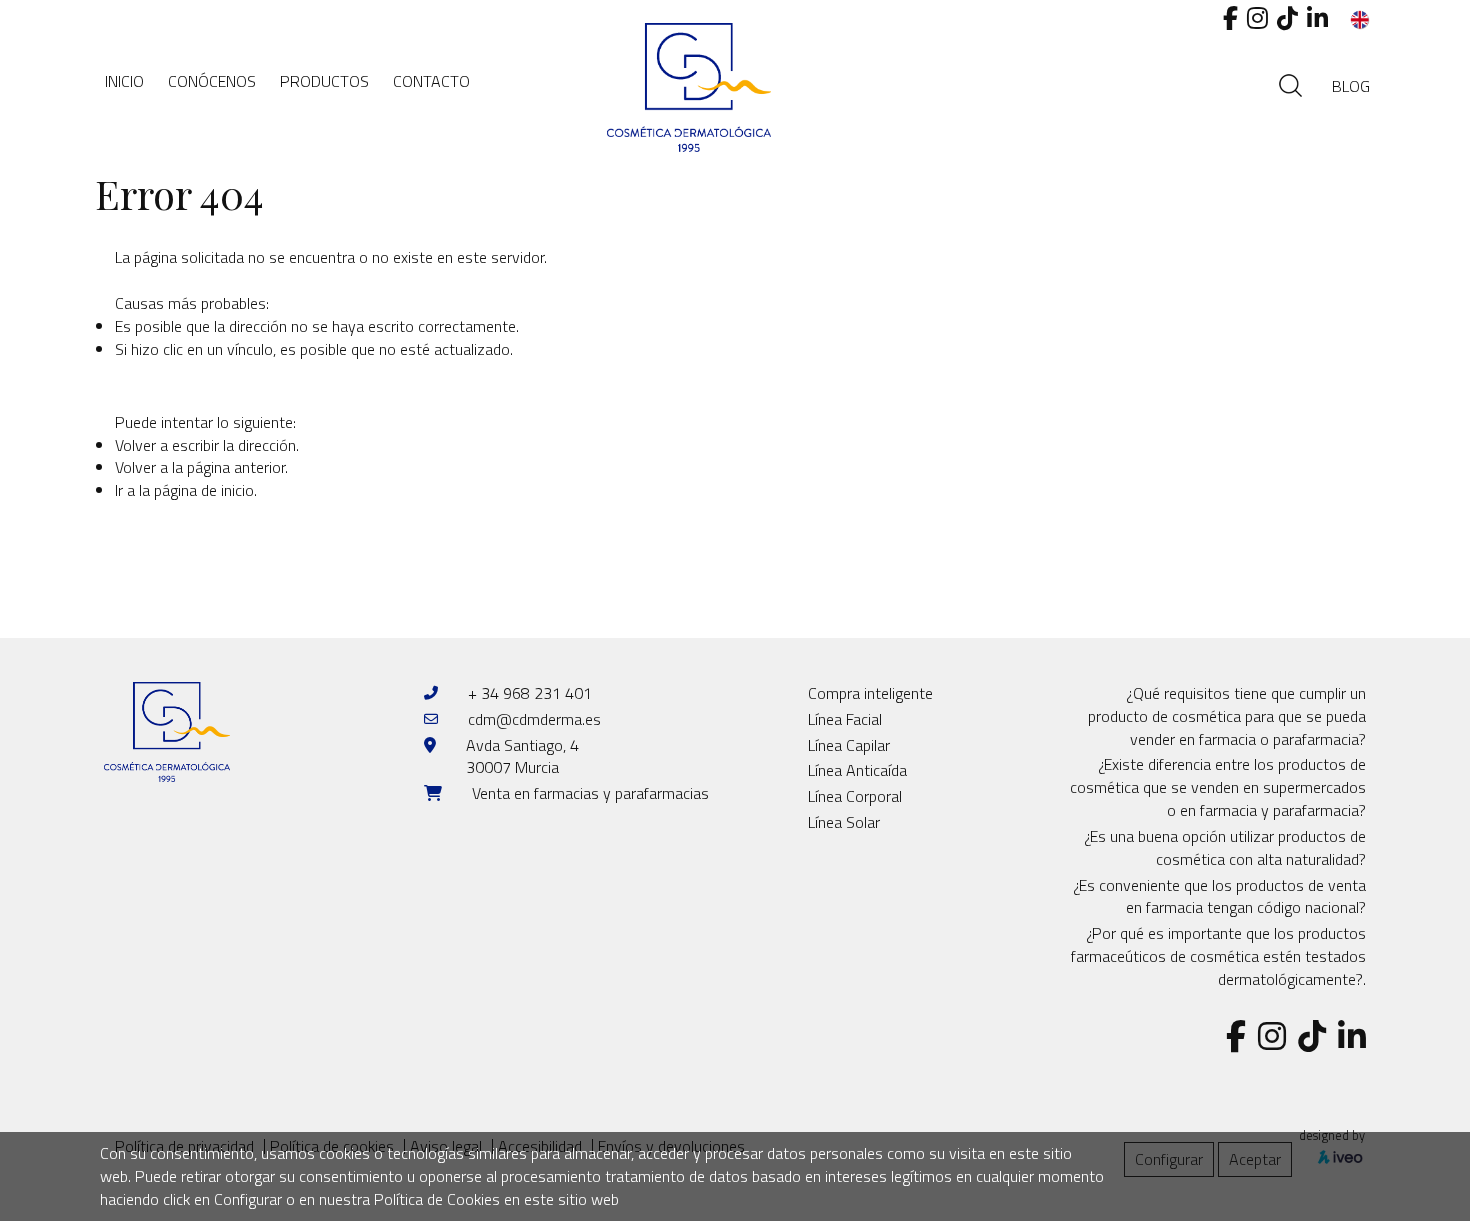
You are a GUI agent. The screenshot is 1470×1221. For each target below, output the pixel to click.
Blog (1351, 86)
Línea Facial (845, 719)
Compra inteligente (870, 693)
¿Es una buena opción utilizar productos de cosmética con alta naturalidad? (1225, 847)
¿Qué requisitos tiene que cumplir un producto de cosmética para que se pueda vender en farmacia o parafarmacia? (1227, 716)
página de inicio (204, 490)
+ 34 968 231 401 (530, 693)
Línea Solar (844, 822)
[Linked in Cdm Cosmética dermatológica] (1317, 18)
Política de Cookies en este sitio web (496, 1199)
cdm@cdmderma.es (534, 719)
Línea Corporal (855, 796)
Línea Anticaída (857, 770)
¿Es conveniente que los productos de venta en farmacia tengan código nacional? (1219, 896)
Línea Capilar (849, 745)
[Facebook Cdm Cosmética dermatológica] (1230, 18)
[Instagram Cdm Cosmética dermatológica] (1257, 18)
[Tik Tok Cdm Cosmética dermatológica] (1287, 18)
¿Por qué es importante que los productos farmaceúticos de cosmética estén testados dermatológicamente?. (1218, 956)
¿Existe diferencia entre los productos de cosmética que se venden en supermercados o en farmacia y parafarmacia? (1218, 787)
